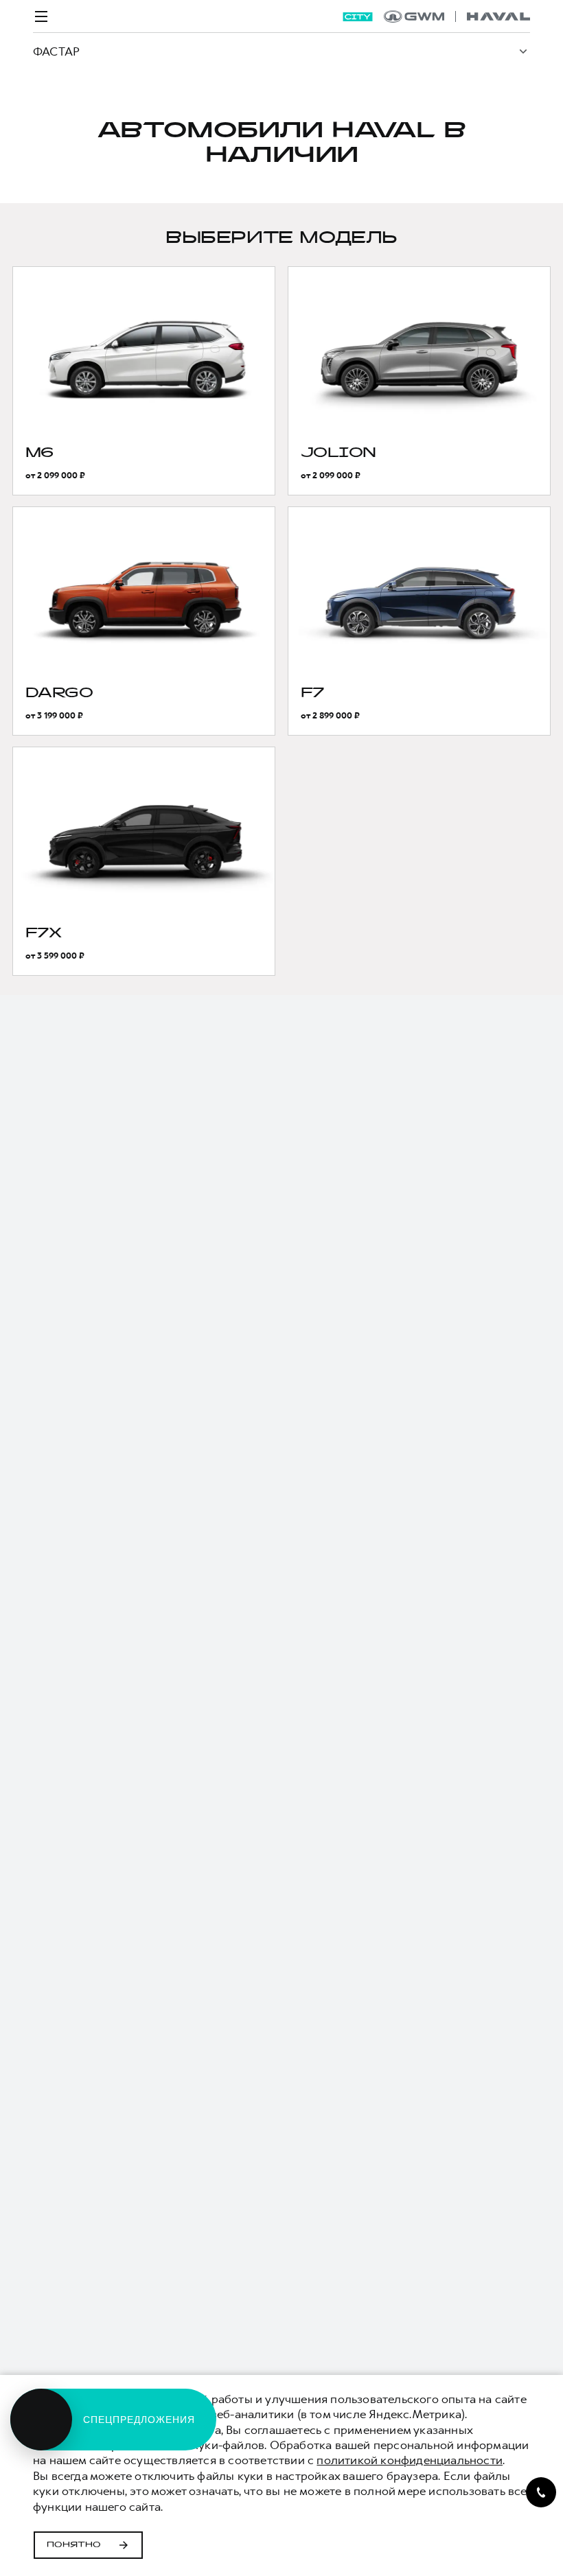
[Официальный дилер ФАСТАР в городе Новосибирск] (457, 16)
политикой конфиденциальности (410, 2460)
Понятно (74, 2545)
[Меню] (41, 16)
